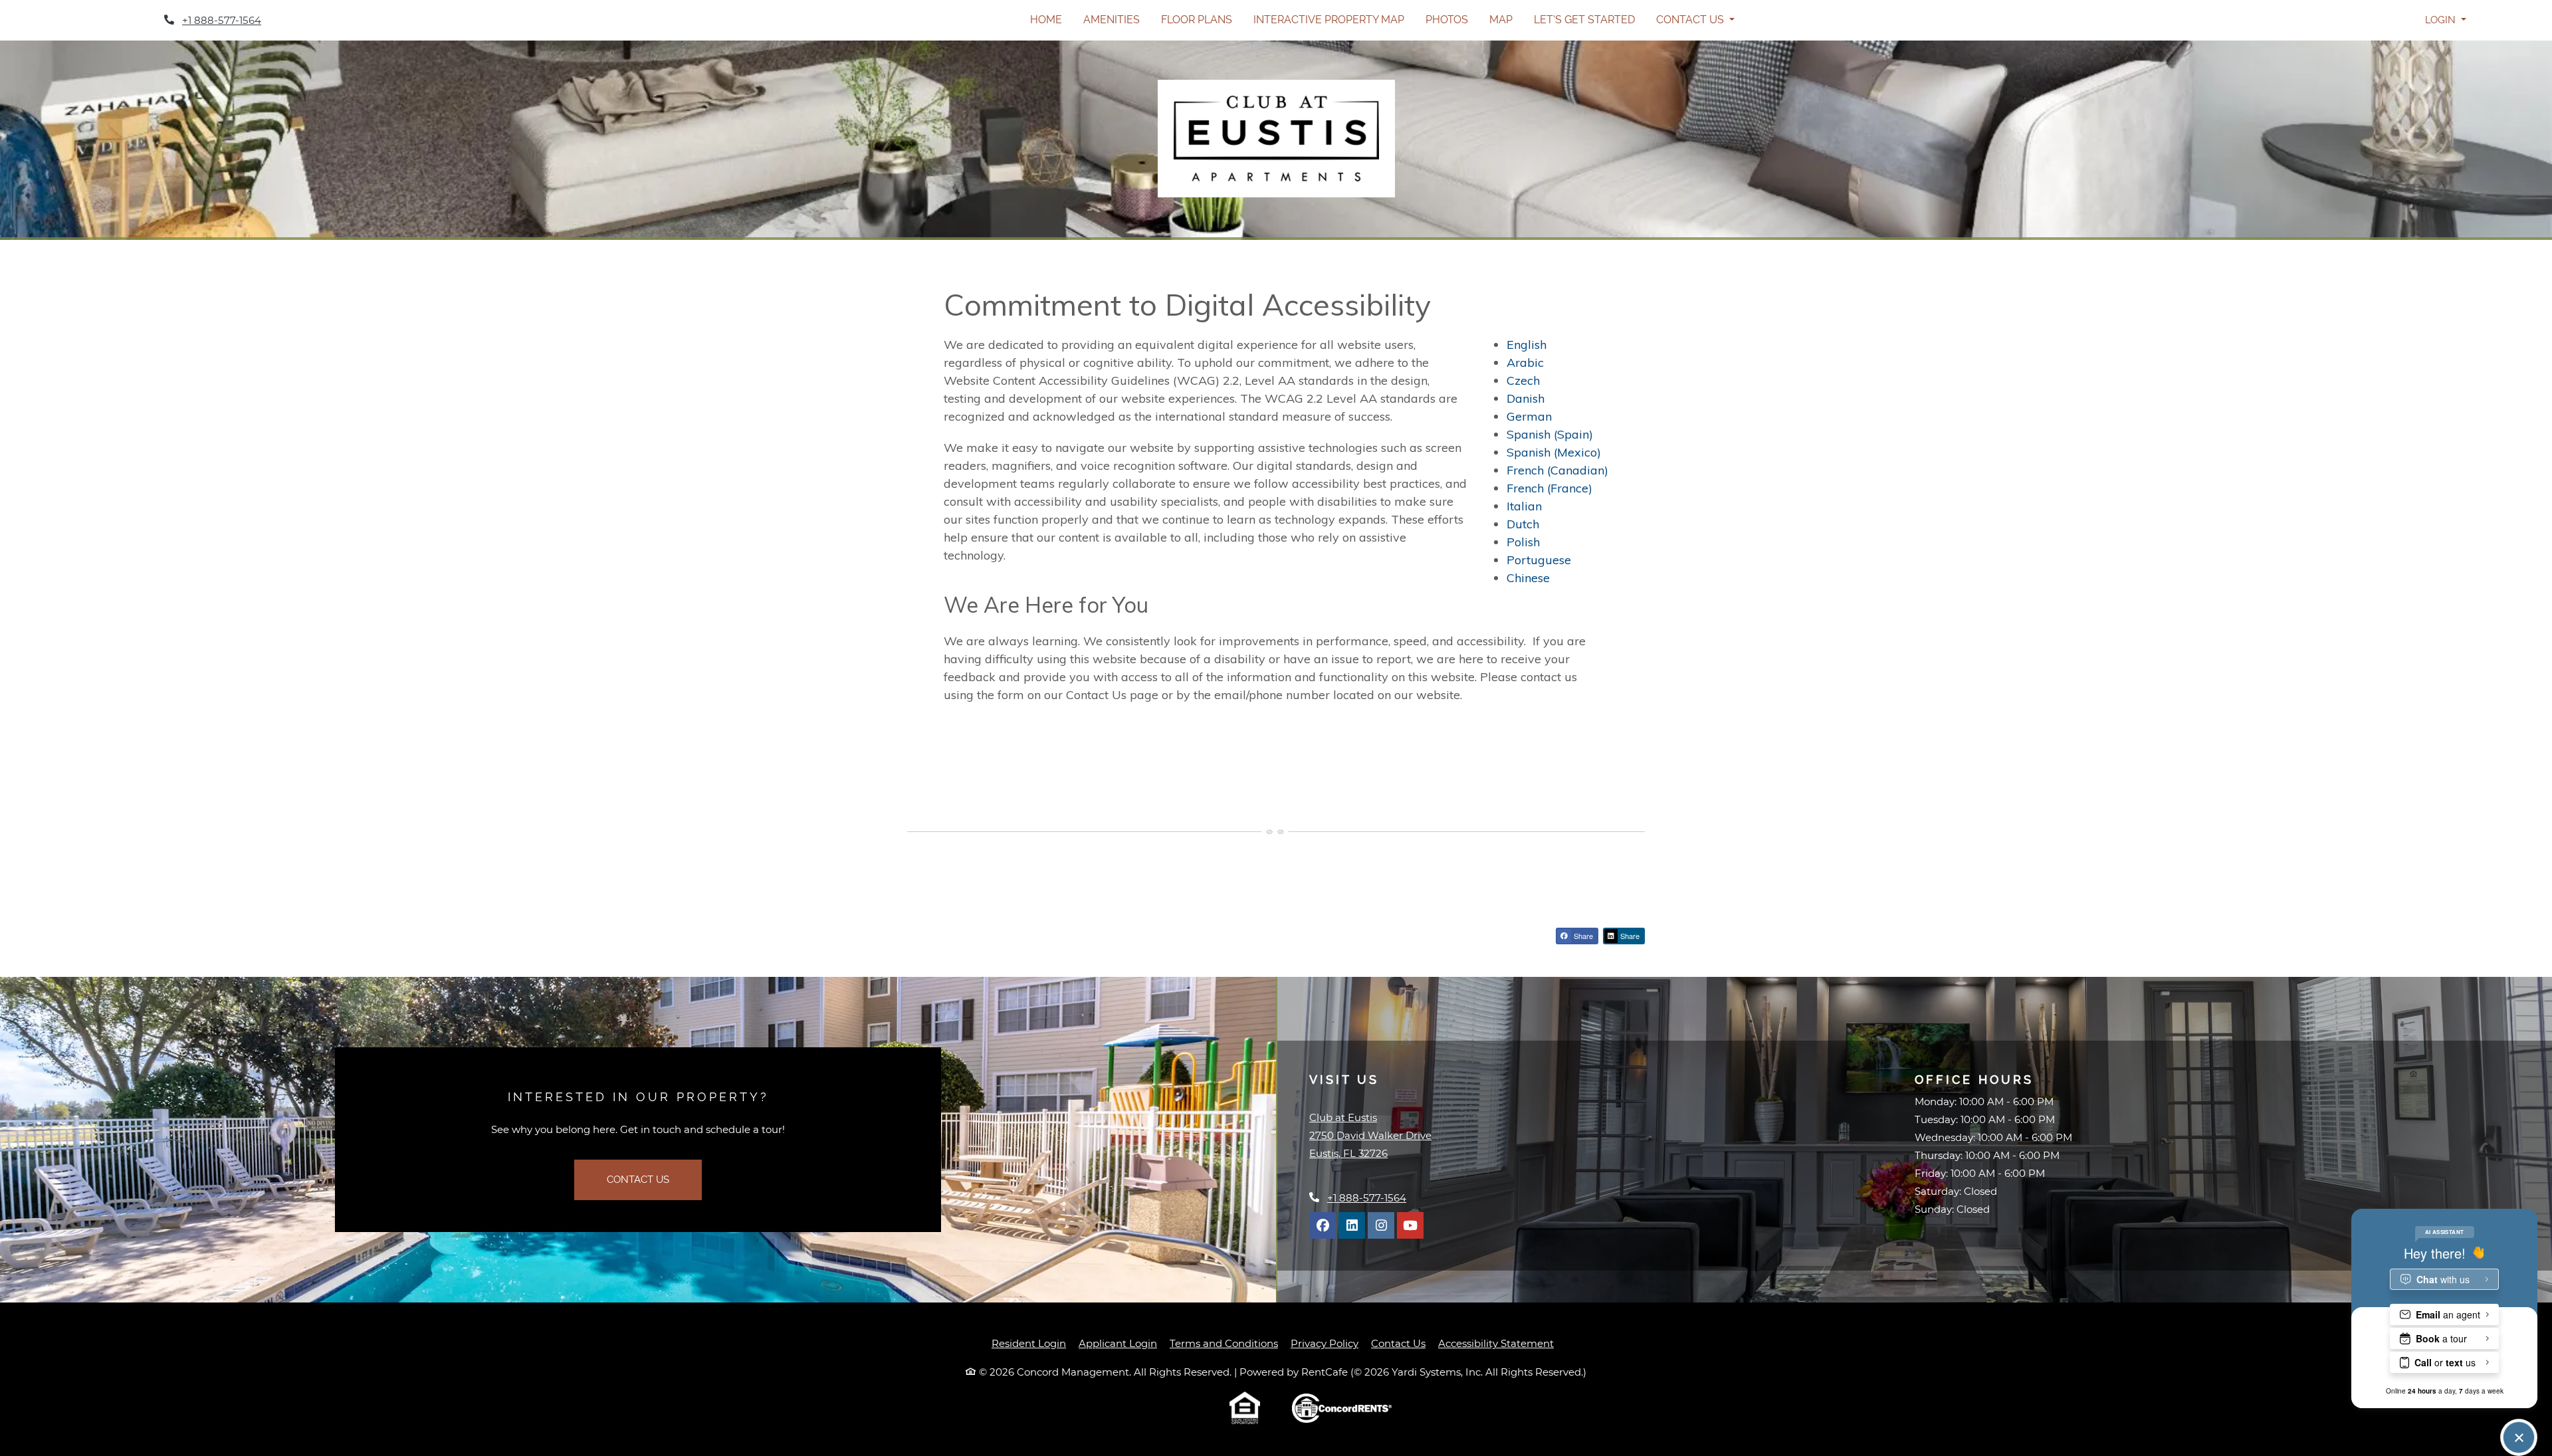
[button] (2445, 20)
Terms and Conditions (1224, 1343)
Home (1046, 20)
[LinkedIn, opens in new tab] (1352, 1225)
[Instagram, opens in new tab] (1381, 1225)
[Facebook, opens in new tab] (1323, 1225)
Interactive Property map (1329, 20)
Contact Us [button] (1691, 20)
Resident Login (1029, 1343)
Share (1582, 936)
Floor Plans (1197, 20)
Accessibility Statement (1496, 1343)
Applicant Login (1118, 1343)
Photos (1447, 20)
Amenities (1112, 20)
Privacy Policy (1325, 1343)
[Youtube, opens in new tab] (1410, 1225)
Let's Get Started (1584, 20)
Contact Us (638, 1180)
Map (1501, 20)
